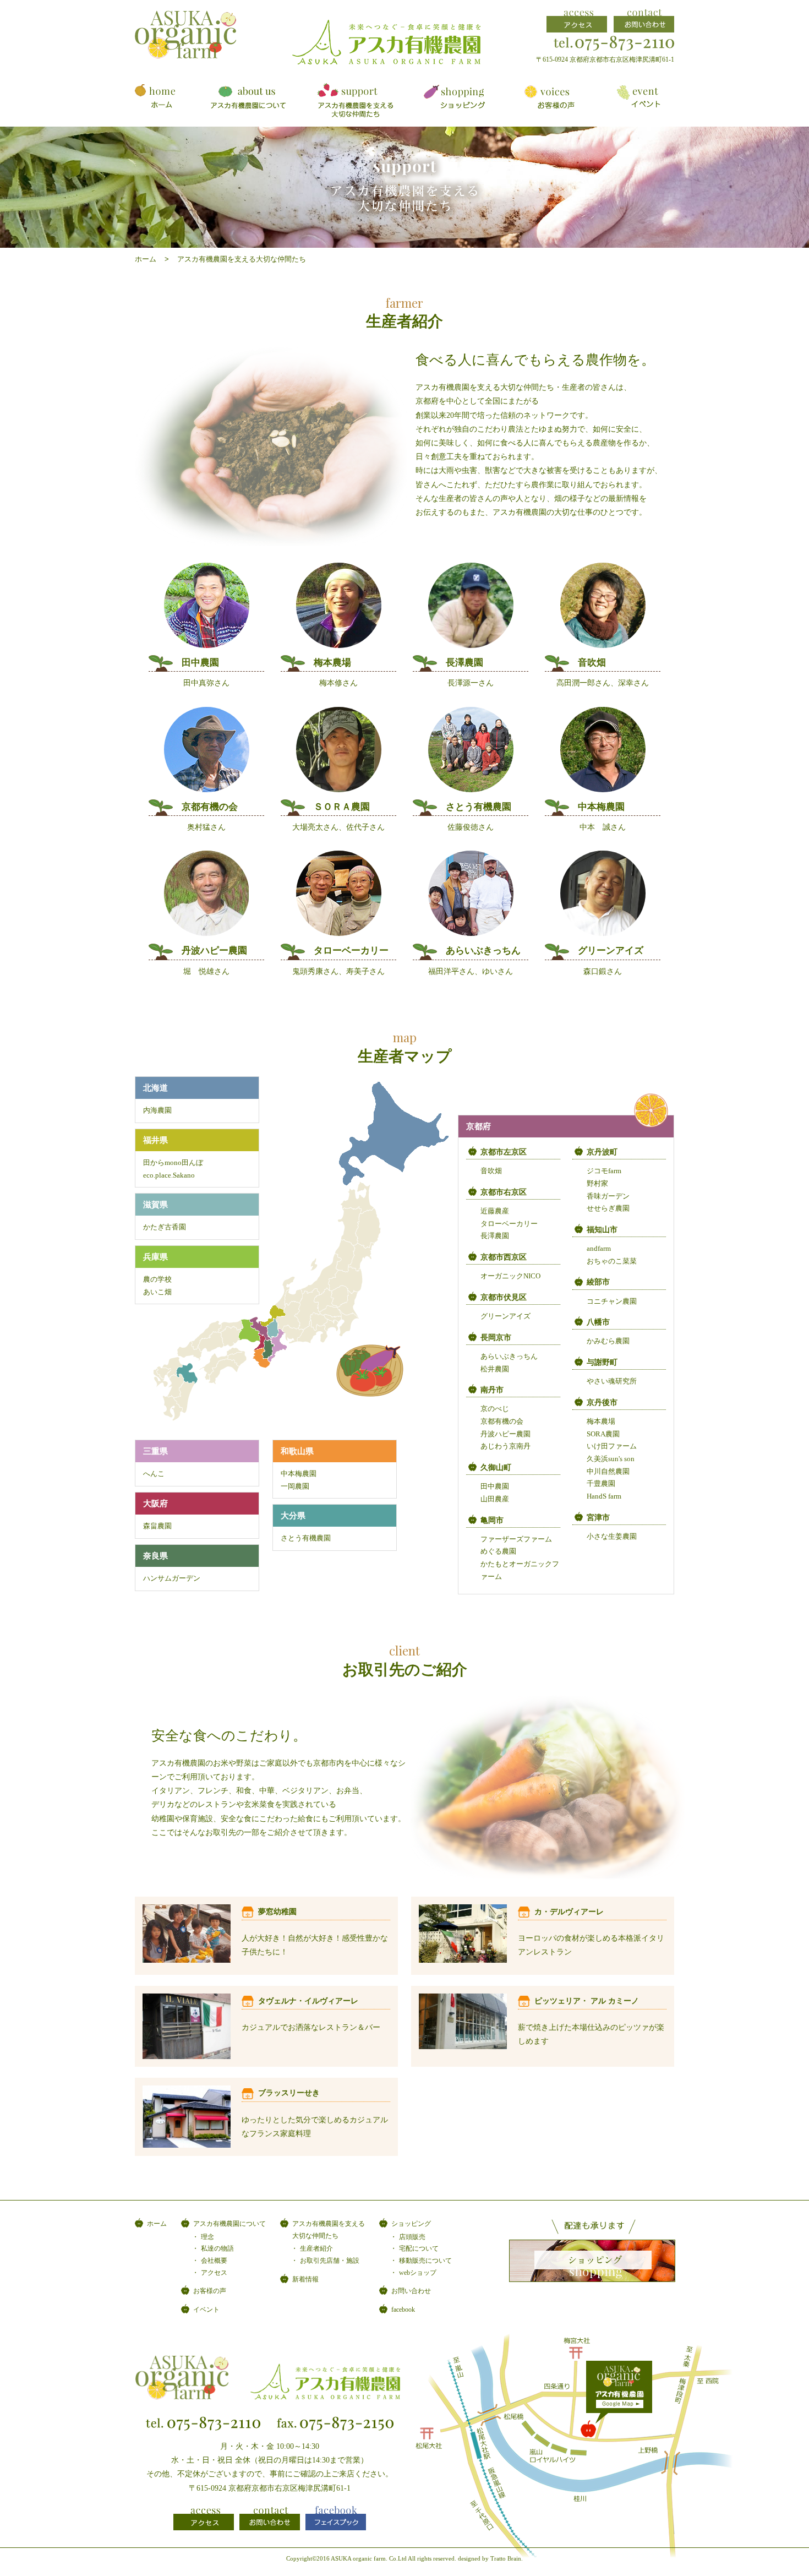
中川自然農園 (608, 1472)
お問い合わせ (411, 2291)
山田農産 (495, 1499)
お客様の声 (210, 2291)
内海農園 (157, 1110)
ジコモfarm (604, 1171)
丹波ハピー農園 (505, 1434)
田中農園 (495, 1486)
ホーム (146, 259)
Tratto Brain (506, 2558)
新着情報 (305, 2279)
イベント (206, 2310)
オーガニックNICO (510, 1276)
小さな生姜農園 (612, 1537)
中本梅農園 (299, 1474)
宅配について (419, 2248)
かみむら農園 (608, 1341)
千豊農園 (601, 1484)
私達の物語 (217, 2248)
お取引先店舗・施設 (330, 2261)
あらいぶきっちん (509, 1357)
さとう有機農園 (306, 1538)
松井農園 (495, 1369)
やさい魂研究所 (612, 1381)
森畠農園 (157, 1526)
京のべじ (495, 1409)
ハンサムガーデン (172, 1578)
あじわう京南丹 (505, 1446)
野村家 (597, 1184)
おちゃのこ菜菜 (612, 1261)
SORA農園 (603, 1434)
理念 (207, 2237)
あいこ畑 (157, 1292)
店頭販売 (412, 2237)
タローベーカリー (509, 1224)
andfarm (599, 1249)
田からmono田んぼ (173, 1163)
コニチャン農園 (612, 1301)
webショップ (418, 2273)
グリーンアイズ (505, 1316)
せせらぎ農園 (608, 1208)
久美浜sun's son (611, 1459)
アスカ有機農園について (229, 2224)
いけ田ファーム (612, 1446)
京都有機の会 (502, 1422)
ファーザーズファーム (516, 1539)
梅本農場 (601, 1422)
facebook (403, 2310)
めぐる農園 (498, 1551)
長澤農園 (495, 1236)
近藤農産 (495, 1211)
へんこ (154, 1474)
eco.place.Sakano (169, 1175)
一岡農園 (295, 1486)
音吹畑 (491, 1171)
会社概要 (214, 2261)
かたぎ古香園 (165, 1227)
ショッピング (411, 2224)
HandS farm (604, 1496)
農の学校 (157, 1279)
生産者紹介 (316, 2248)
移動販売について (425, 2261)
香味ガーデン (608, 1196)
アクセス (214, 2273)
